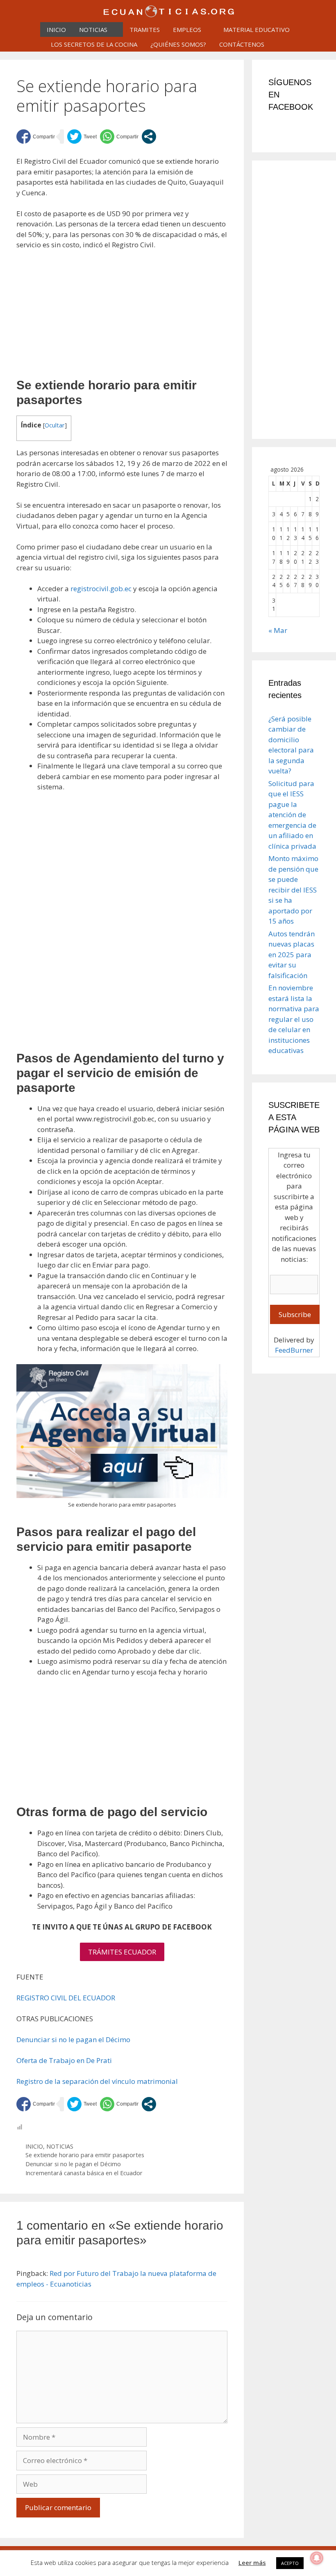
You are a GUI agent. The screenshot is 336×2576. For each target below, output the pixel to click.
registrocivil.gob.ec (101, 589)
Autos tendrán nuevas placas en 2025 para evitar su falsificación (292, 955)
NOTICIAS (93, 29)
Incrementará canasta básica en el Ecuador (84, 2173)
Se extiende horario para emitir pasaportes (85, 2155)
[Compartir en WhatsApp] (119, 137)
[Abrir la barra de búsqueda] (281, 44)
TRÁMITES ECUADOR (122, 1952)
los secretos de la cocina (94, 44)
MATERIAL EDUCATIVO (257, 29)
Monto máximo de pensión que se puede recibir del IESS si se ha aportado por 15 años (293, 890)
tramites (145, 29)
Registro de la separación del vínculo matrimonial (97, 2081)
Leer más (252, 2562)
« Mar (278, 630)
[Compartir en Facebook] (36, 137)
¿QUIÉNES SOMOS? (178, 44)
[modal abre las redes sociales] (149, 137)
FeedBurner (294, 1350)
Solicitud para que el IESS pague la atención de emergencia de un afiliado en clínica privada (292, 815)
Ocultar (55, 425)
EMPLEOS (187, 29)
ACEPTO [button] (290, 2563)
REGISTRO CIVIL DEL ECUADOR (66, 1998)
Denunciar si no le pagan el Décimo (73, 2039)
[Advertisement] (122, 318)
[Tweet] (82, 137)
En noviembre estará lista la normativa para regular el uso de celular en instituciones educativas (294, 1019)
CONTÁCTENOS (242, 44)
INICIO (56, 29)
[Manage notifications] (317, 2558)
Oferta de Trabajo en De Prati (64, 2060)
